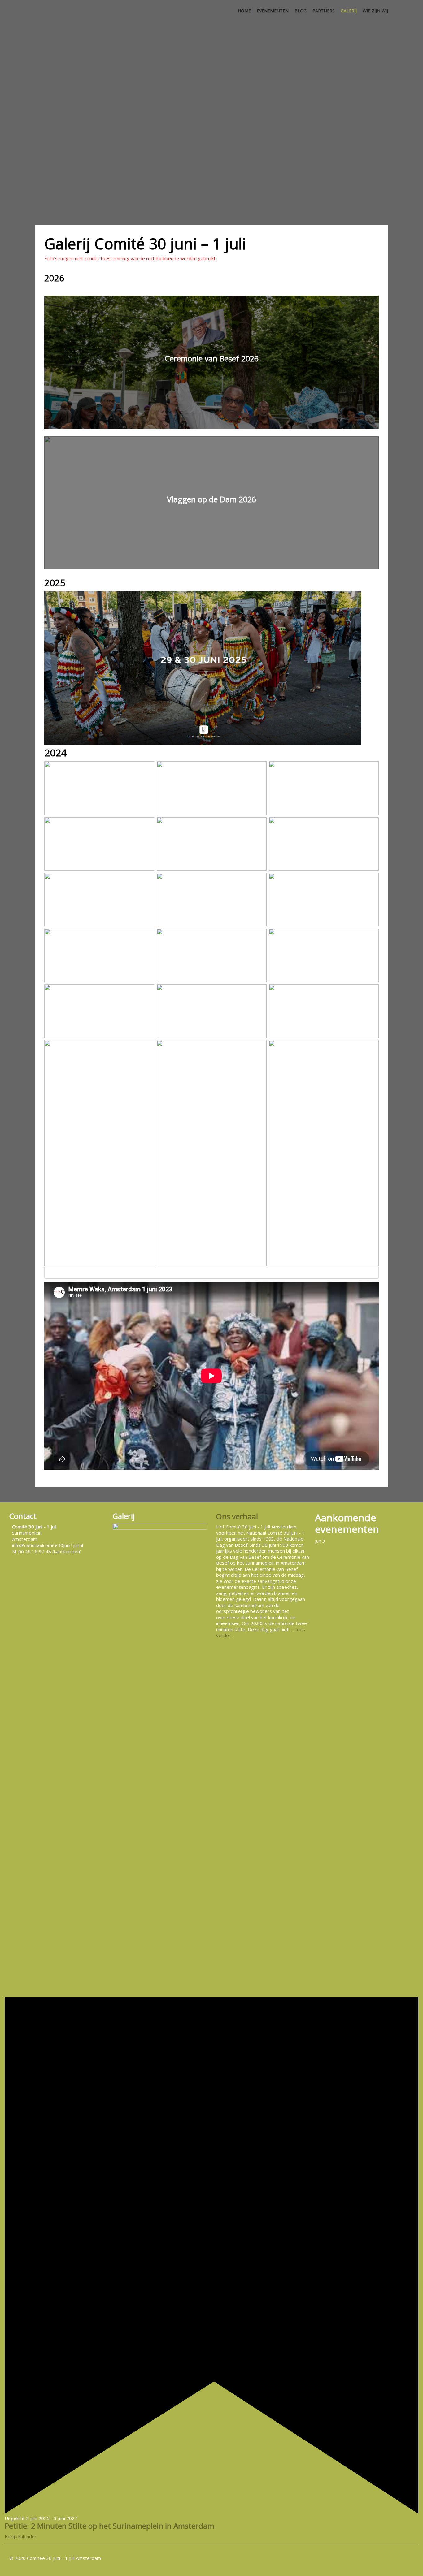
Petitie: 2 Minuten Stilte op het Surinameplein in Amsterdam (109, 2526)
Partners (324, 11)
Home (244, 11)
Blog (301, 11)
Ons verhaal (237, 1516)
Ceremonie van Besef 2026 (212, 358)
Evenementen (273, 11)
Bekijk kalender (21, 2536)
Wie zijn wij (375, 11)
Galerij (349, 11)
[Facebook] (408, 2558)
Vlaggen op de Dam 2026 (211, 499)
